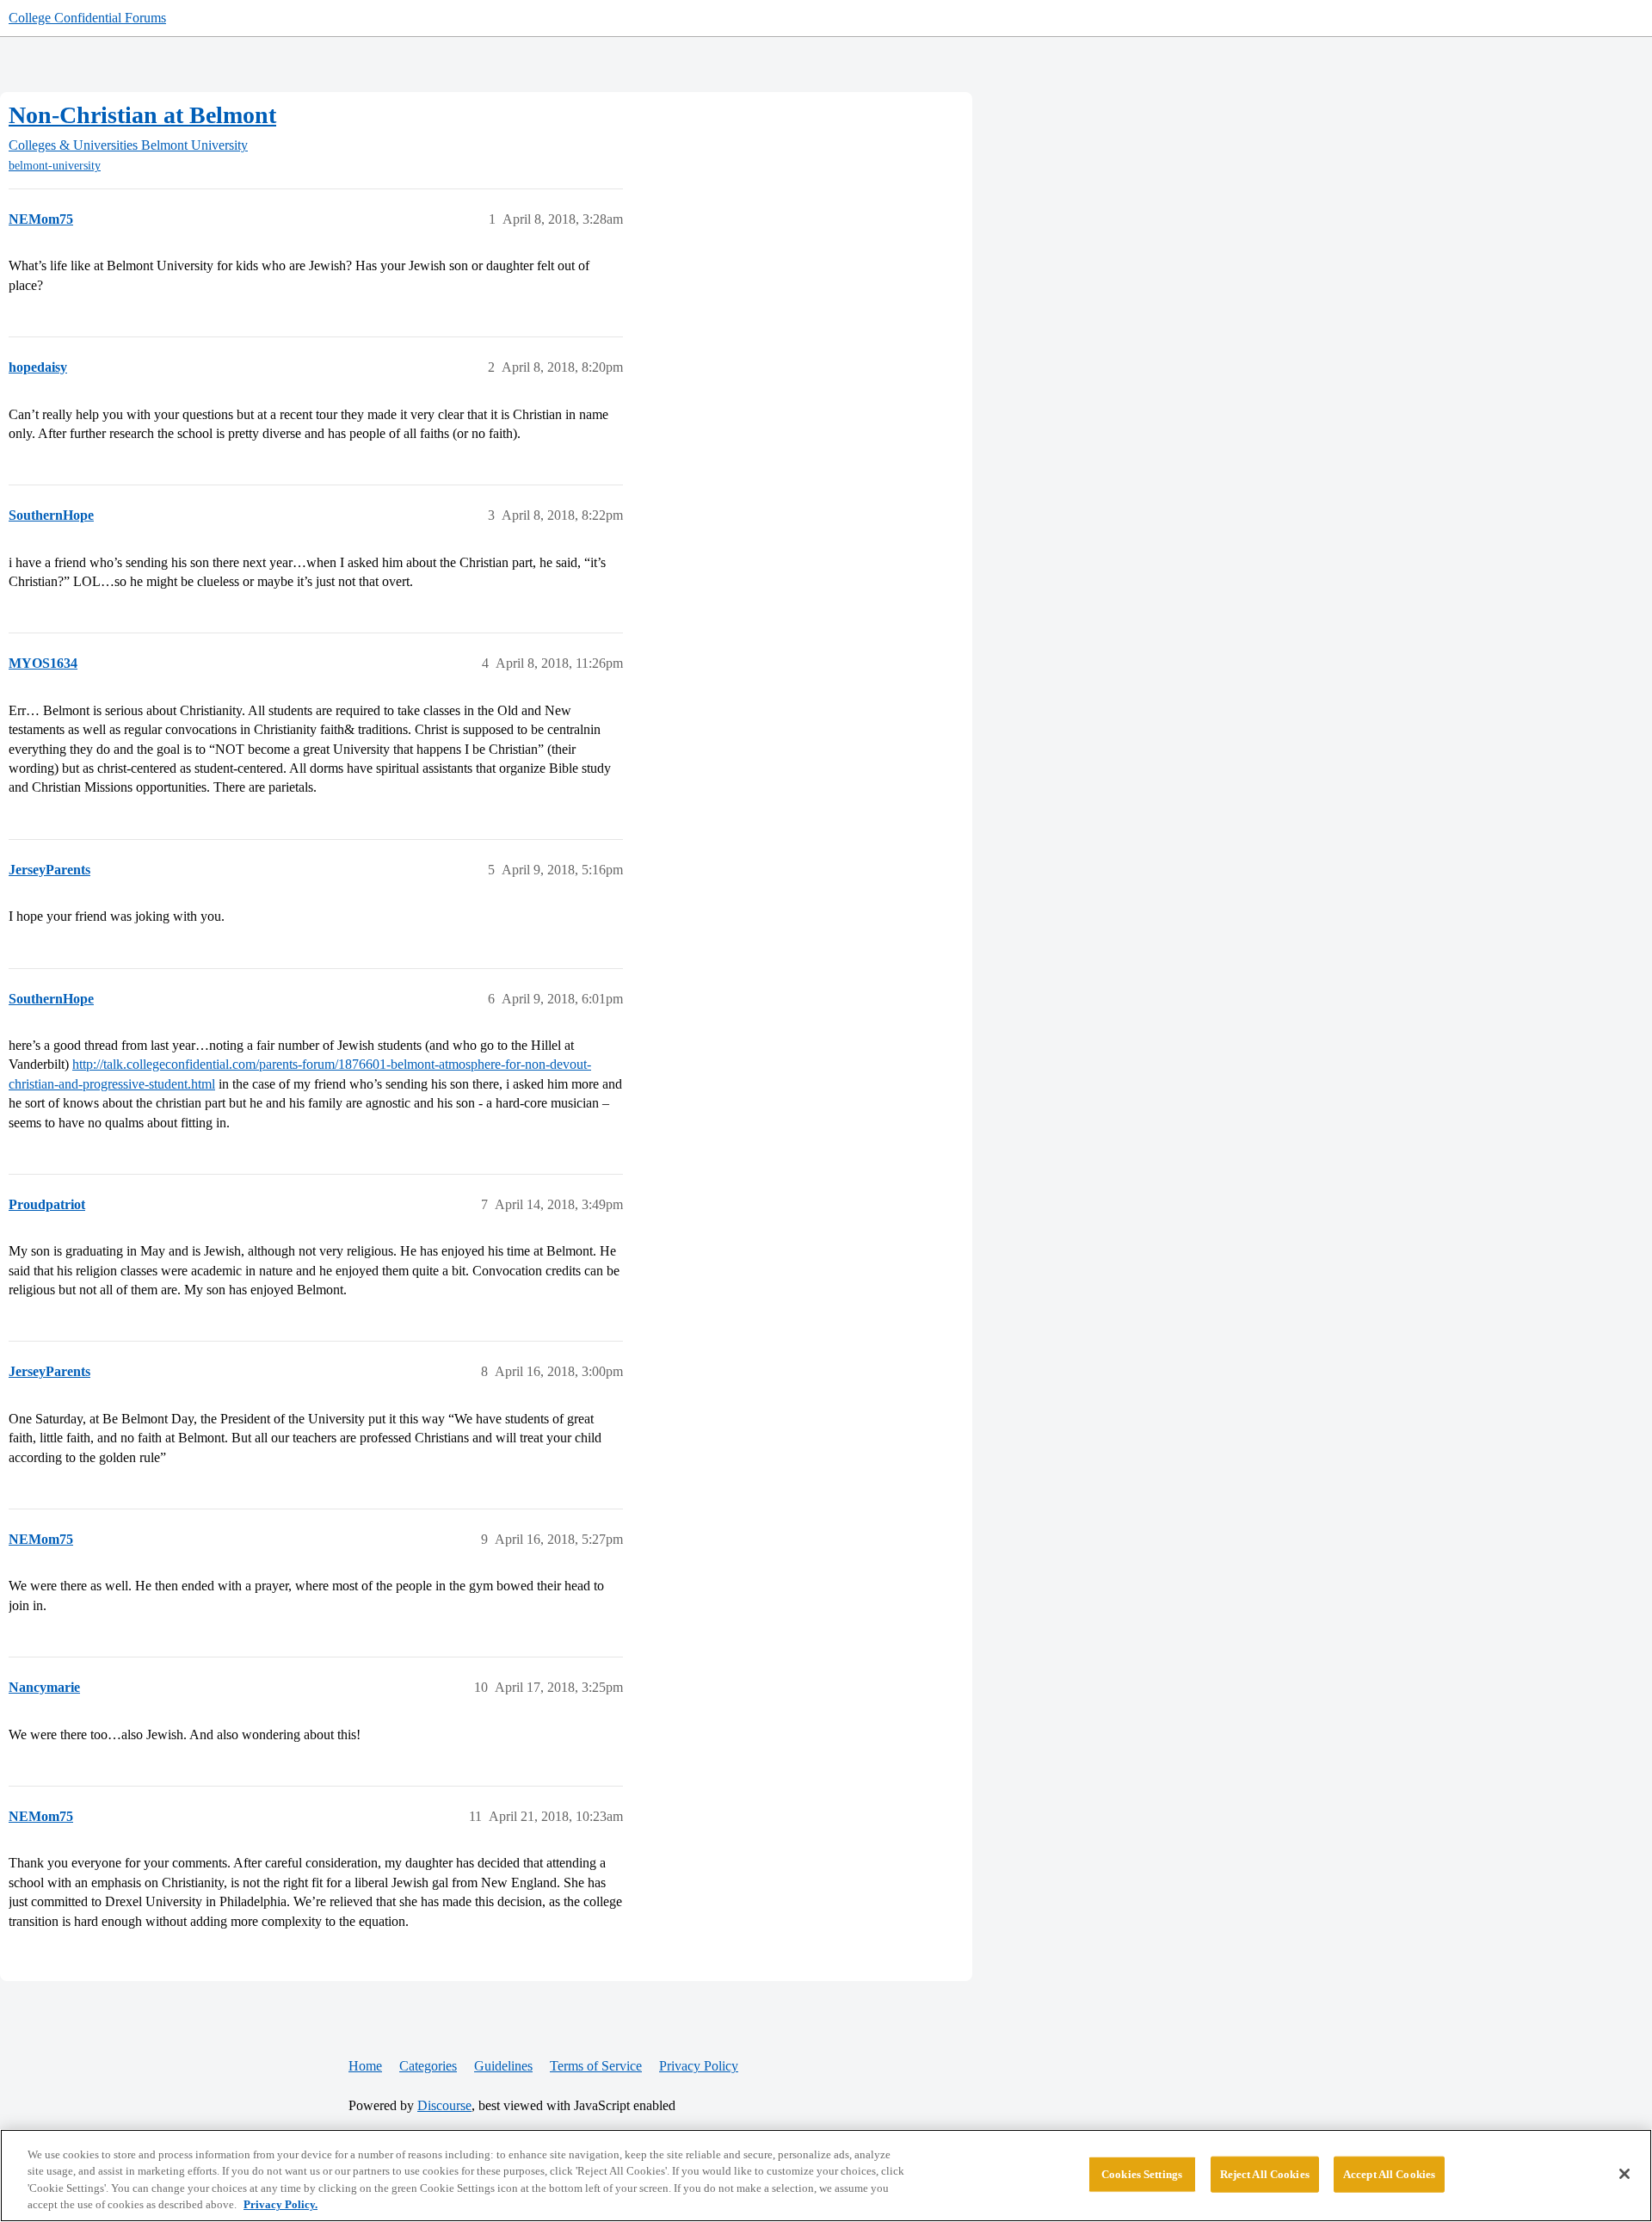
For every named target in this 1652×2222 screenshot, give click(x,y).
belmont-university (55, 166)
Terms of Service (596, 2066)
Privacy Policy (699, 2066)
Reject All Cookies (1265, 2174)
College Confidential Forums (87, 18)
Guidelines (503, 2066)
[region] (826, 2176)
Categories (428, 2066)
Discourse (444, 2105)
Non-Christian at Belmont (142, 115)
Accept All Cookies (1389, 2174)
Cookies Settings (1142, 2174)
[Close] (1624, 2174)
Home (365, 2066)
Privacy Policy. (280, 2204)
